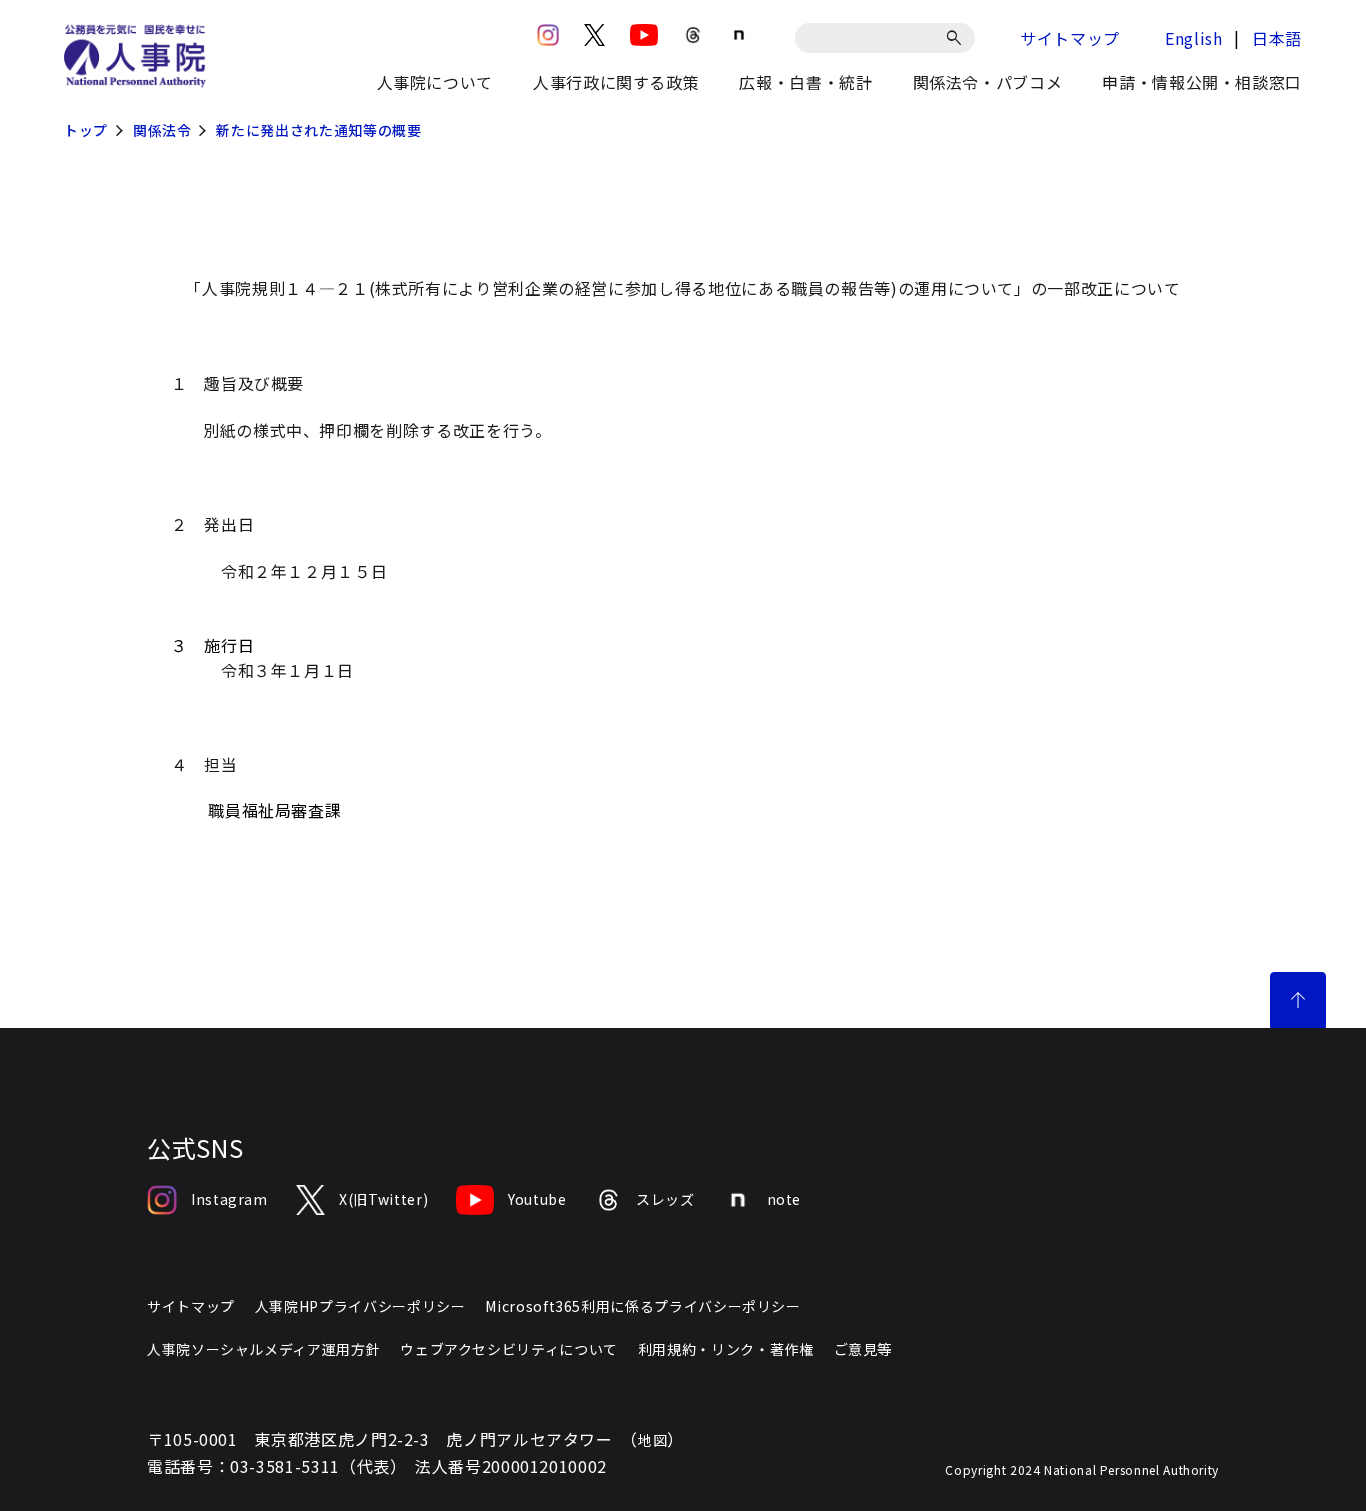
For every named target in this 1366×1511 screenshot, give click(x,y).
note (784, 1199)
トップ (86, 130)
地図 (652, 1440)
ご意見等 (863, 1349)
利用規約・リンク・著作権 (726, 1349)
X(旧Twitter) (383, 1199)
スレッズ (665, 1199)
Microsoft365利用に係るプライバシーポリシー (642, 1306)
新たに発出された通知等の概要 (318, 130)
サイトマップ (1070, 38)
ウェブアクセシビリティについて (509, 1349)
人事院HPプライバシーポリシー (360, 1306)
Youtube (537, 1199)
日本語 (1277, 38)
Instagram (229, 1199)
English (1193, 38)
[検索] (957, 38)
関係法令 (162, 130)
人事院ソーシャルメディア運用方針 (263, 1349)
